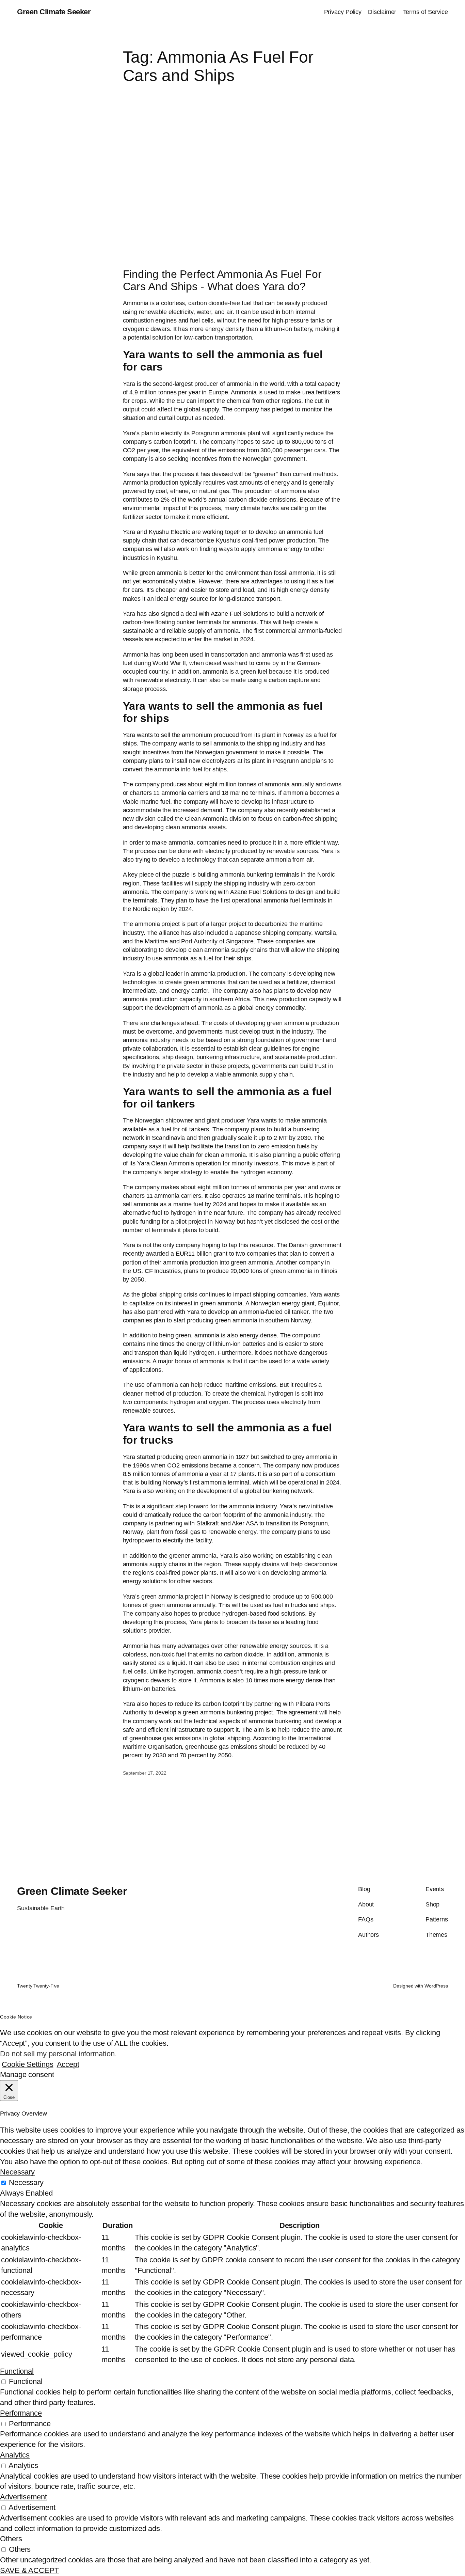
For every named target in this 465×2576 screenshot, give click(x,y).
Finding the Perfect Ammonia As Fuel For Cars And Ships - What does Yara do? (222, 280)
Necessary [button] (17, 2172)
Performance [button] (21, 2413)
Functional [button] (17, 2371)
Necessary (26, 2182)
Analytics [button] (15, 2455)
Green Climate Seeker (54, 12)
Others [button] (11, 2539)
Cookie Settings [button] (28, 2064)
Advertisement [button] (23, 2497)
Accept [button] (68, 2064)
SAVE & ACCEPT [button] (29, 2570)
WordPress (436, 1986)
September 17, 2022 (145, 1773)
